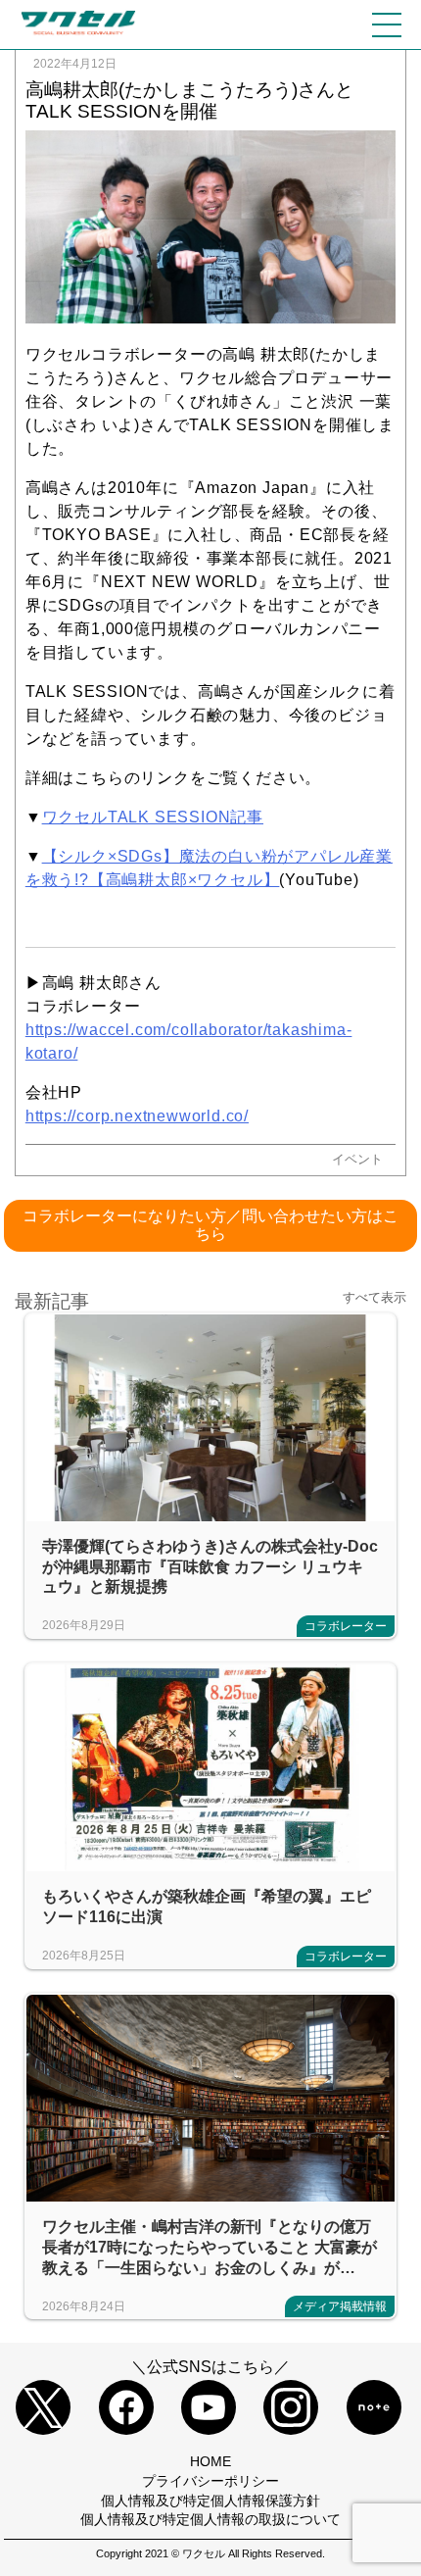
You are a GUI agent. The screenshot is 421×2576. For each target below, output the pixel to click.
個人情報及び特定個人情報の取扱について (210, 2519)
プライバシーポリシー (210, 2481)
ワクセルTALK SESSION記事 (153, 817)
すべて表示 (374, 1298)
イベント (357, 1159)
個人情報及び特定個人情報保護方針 (210, 2501)
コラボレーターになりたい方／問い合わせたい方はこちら (210, 1225)
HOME (210, 2461)
